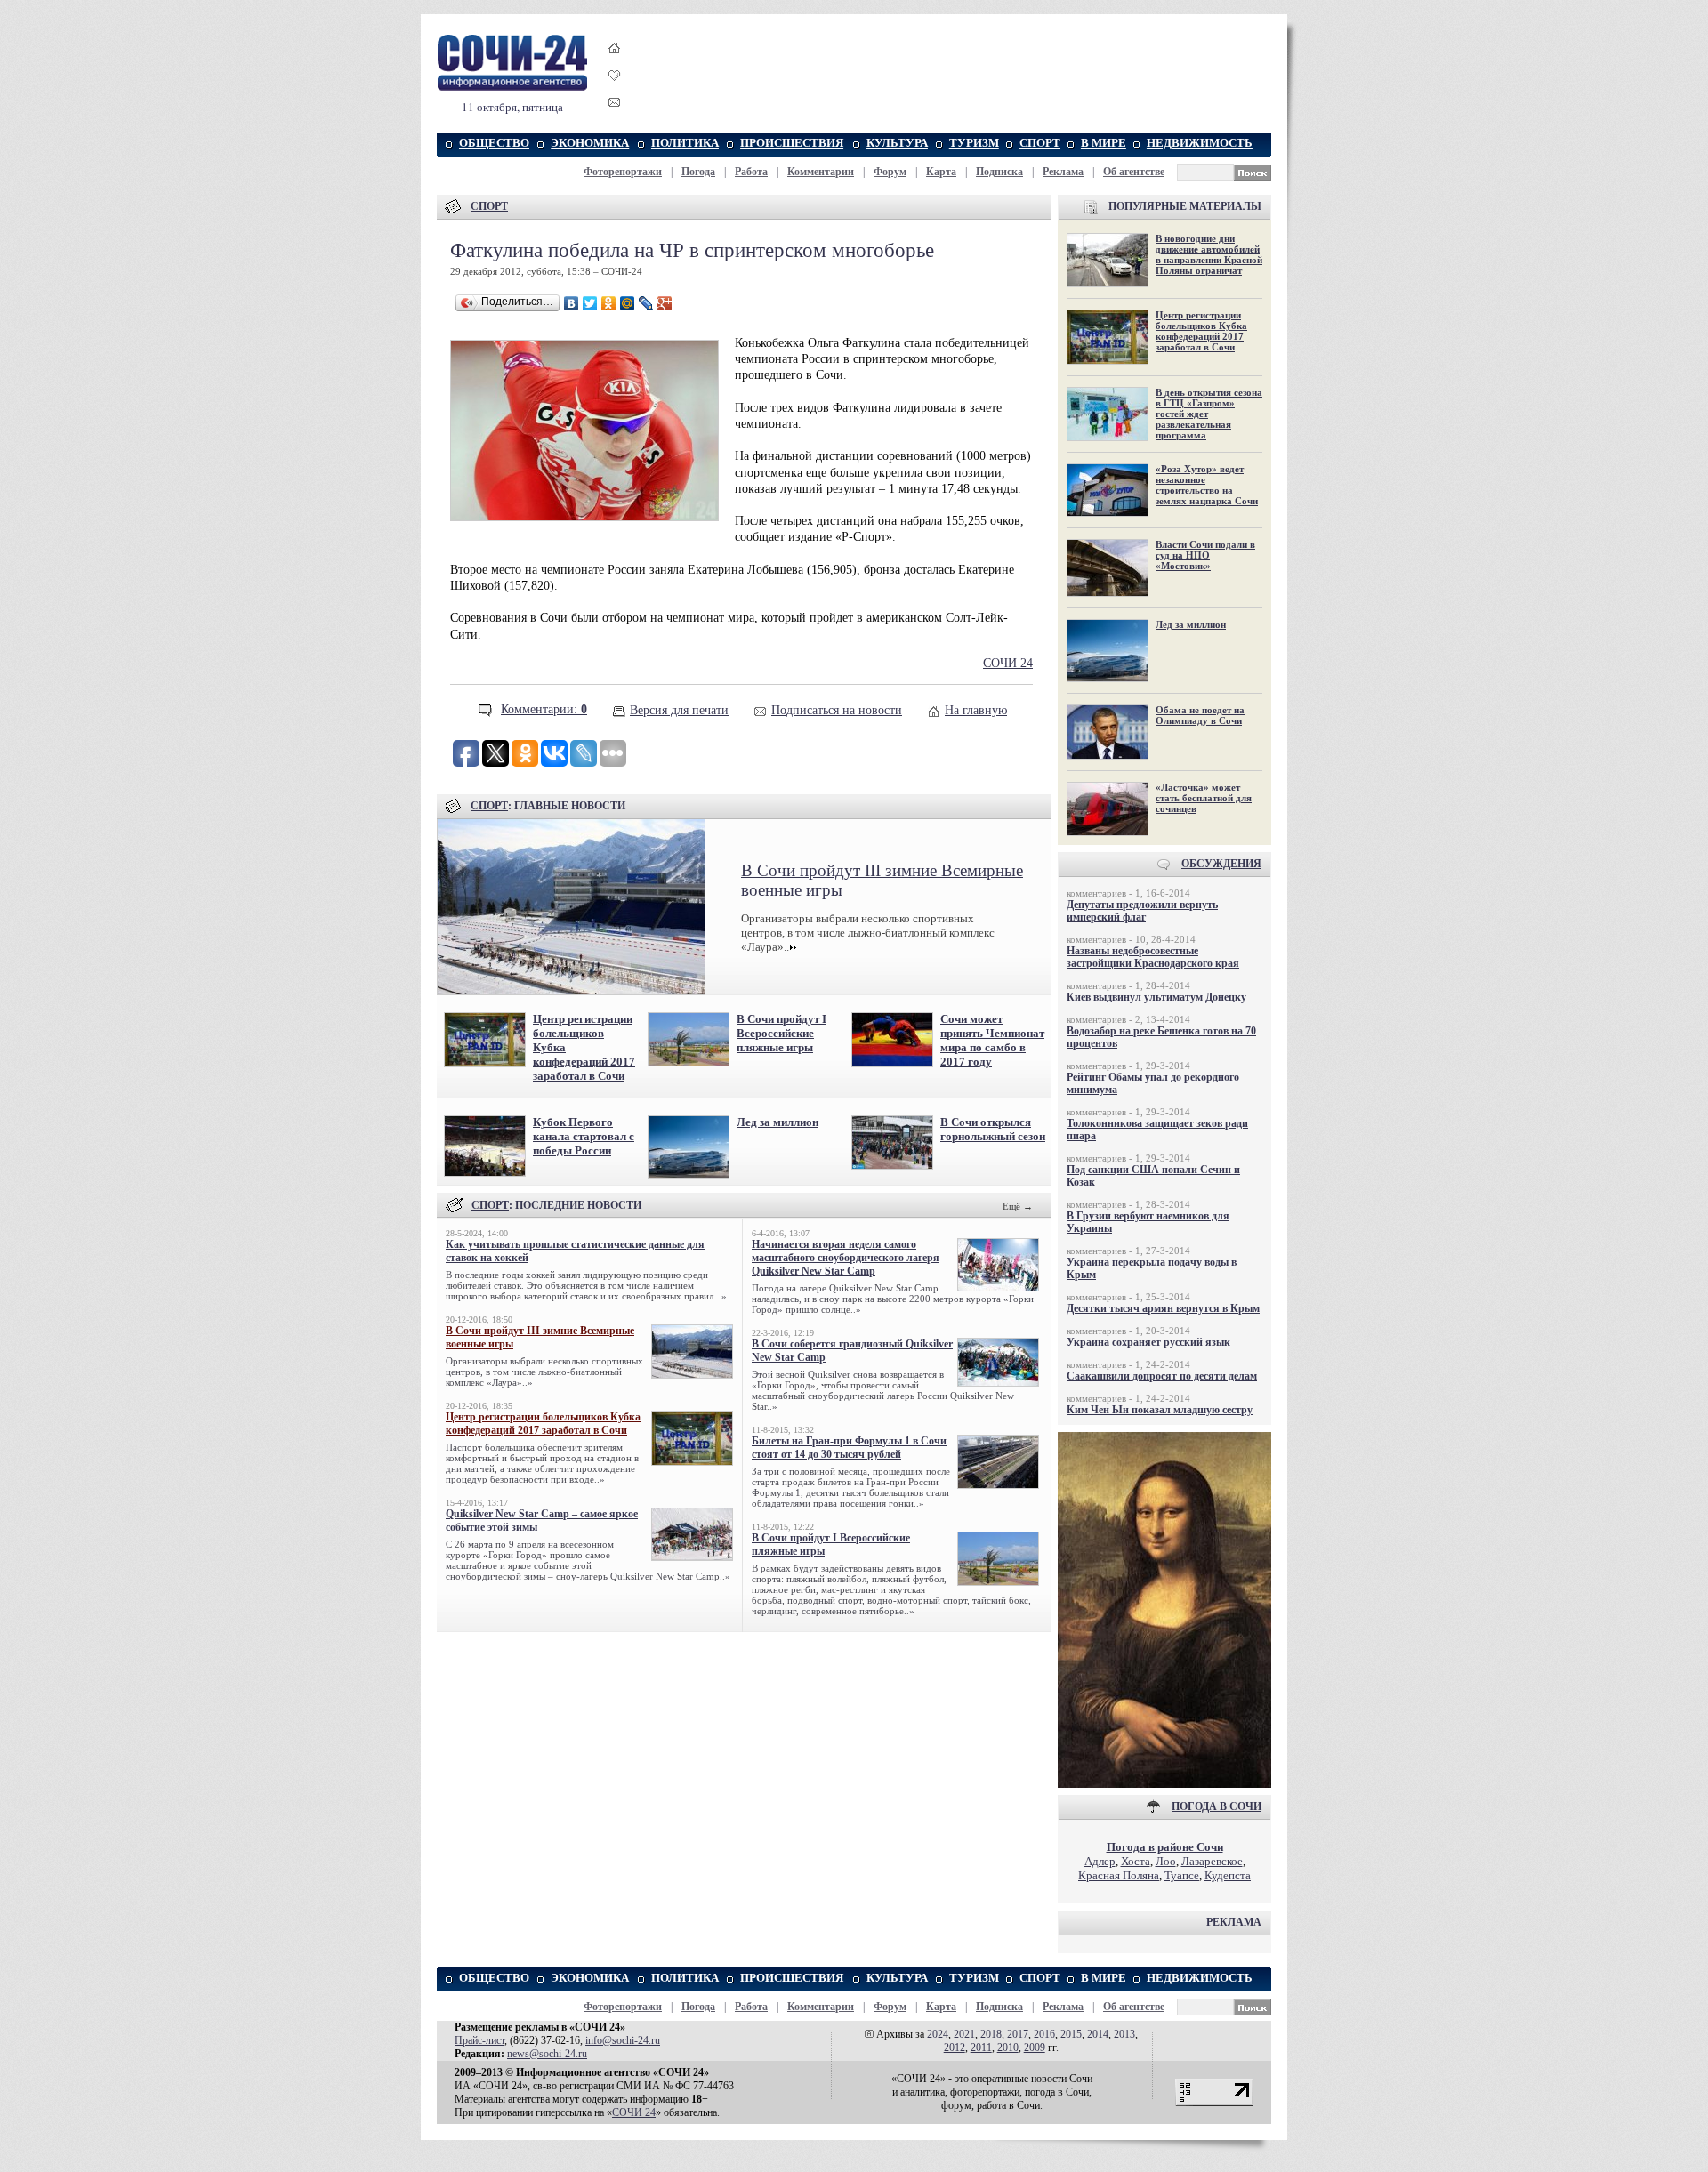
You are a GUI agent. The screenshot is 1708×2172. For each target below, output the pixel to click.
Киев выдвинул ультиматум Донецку (1156, 997)
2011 (981, 2047)
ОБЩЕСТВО (494, 143)
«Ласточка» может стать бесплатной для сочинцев (1204, 798)
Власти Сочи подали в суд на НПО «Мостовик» (1205, 555)
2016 (1044, 2034)
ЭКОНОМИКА (590, 143)
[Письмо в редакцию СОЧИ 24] (615, 105)
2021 (964, 2034)
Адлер (1100, 1861)
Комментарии (821, 172)
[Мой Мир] (628, 303)
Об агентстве (1134, 172)
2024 (938, 2034)
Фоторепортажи (623, 172)
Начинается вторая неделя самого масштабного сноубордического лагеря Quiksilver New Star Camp (846, 1258)
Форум (890, 172)
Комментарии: (544, 709)
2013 (1124, 2034)
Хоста (1136, 1861)
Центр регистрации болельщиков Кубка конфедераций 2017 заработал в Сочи (543, 1424)
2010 (1008, 2047)
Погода (698, 172)
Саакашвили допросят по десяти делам (1162, 1376)
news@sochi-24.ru (547, 2054)
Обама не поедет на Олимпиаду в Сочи (1200, 715)
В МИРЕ (1104, 143)
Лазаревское (1212, 1861)
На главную (976, 710)
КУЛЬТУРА (897, 143)
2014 (1098, 2034)
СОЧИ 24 (1008, 663)
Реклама (1063, 172)
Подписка (999, 172)
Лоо (1166, 1861)
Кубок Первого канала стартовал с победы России (584, 1136)
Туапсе (1182, 1875)
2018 (991, 2034)
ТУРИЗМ (974, 143)
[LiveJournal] (646, 303)
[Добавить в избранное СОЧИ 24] (615, 91)
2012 (955, 2047)
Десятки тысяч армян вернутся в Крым (1163, 1308)
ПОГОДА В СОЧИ (1217, 1806)
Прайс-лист (479, 2040)
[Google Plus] (665, 303)
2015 (1071, 2034)
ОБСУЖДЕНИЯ (1221, 864)
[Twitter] (590, 303)
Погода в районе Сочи (1165, 1847)
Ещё (1011, 1206)
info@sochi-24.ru (623, 2040)
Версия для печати (679, 710)
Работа (751, 172)
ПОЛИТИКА (685, 143)
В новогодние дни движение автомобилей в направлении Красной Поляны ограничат (1209, 254)
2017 (1018, 2034)
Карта (941, 172)
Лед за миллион (777, 1122)
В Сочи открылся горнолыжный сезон (993, 1129)
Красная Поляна (1119, 1875)
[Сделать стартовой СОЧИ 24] (615, 64)
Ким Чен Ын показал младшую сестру (1160, 1410)
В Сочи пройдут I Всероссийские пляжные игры (781, 1033)
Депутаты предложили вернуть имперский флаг (1142, 911)
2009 (1035, 2047)
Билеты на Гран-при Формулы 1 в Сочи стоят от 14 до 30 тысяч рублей (849, 1448)
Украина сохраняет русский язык (1148, 1342)
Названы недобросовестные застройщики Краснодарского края (1153, 957)
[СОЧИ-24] (512, 88)
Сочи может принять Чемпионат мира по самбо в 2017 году (992, 1040)
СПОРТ (1040, 143)
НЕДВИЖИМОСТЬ (1200, 143)
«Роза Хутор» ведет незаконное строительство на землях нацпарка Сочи (1207, 485)
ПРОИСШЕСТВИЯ (792, 143)
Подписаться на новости (837, 710)
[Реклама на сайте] (1164, 1784)
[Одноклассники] (609, 303)
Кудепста (1228, 1875)
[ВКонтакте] (572, 303)
